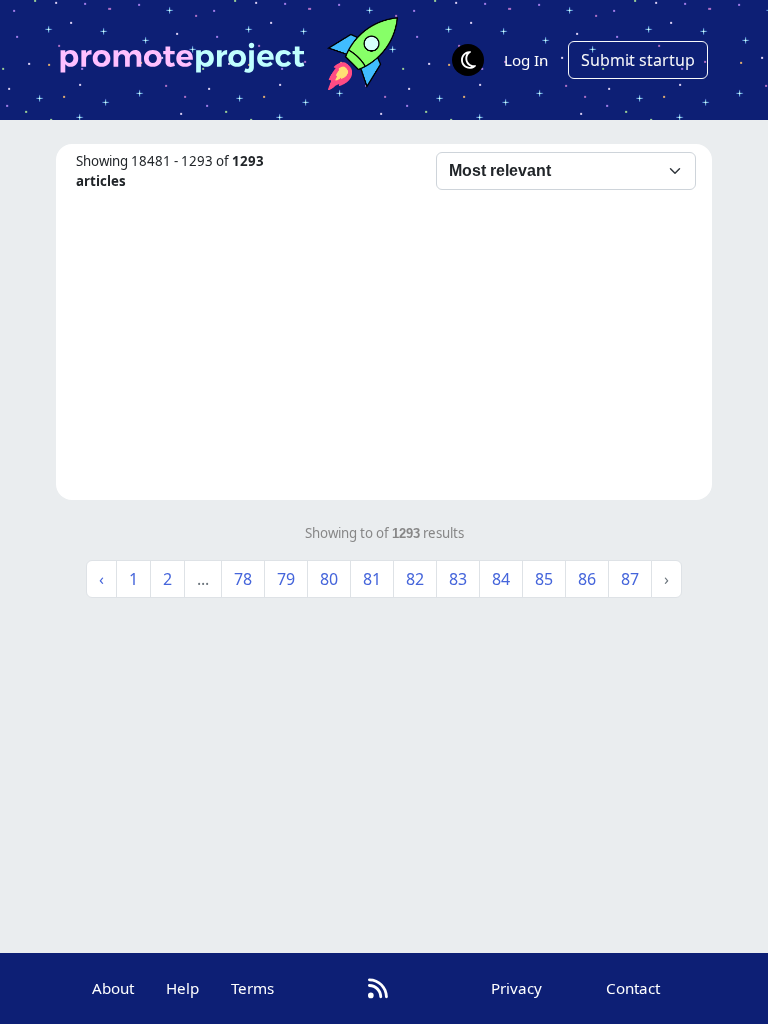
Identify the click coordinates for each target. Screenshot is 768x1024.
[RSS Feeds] (378, 988)
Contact (633, 988)
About (113, 988)
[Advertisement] (384, 342)
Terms (252, 988)
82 (415, 579)
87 (630, 579)
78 (243, 579)
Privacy (516, 988)
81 (372, 579)
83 (458, 579)
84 (501, 579)
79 (286, 579)
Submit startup (638, 60)
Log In (526, 60)
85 (544, 579)
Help (182, 988)
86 (587, 579)
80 (329, 579)
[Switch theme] (468, 60)
